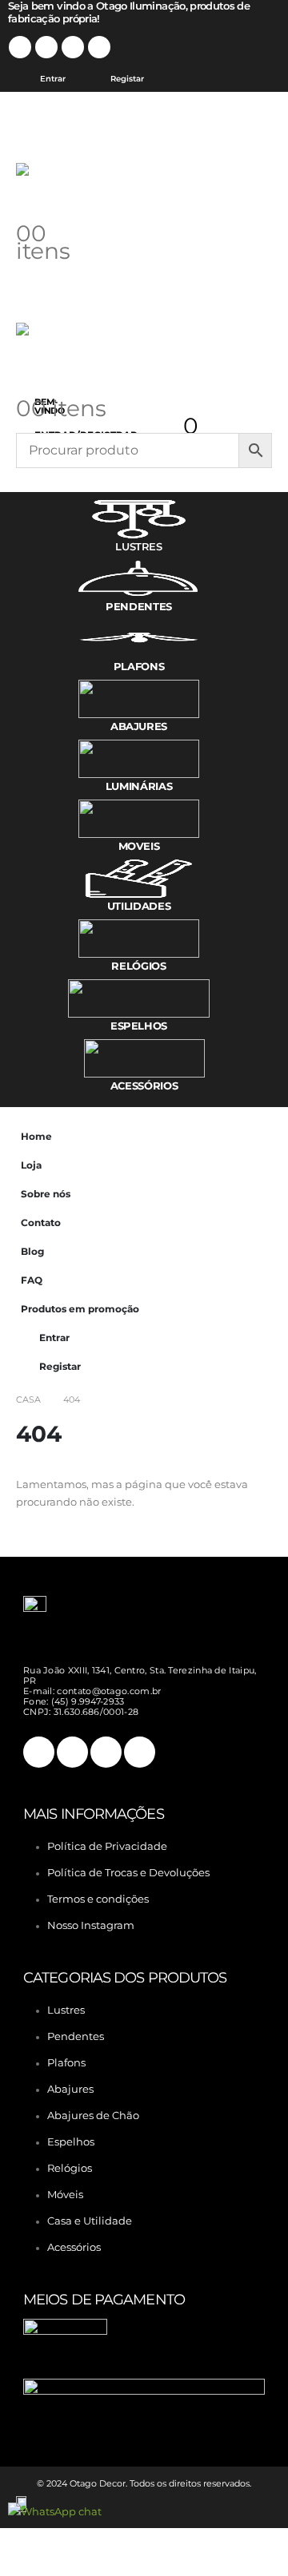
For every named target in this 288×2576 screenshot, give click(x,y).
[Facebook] (20, 47)
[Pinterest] (46, 47)
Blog (32, 1252)
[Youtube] (73, 47)
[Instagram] (99, 47)
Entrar (53, 79)
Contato (41, 1223)
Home (36, 1137)
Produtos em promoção (80, 1309)
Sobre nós (46, 1194)
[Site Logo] (48, 186)
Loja (31, 1165)
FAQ (32, 1280)
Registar (127, 79)
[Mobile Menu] (45, 123)
